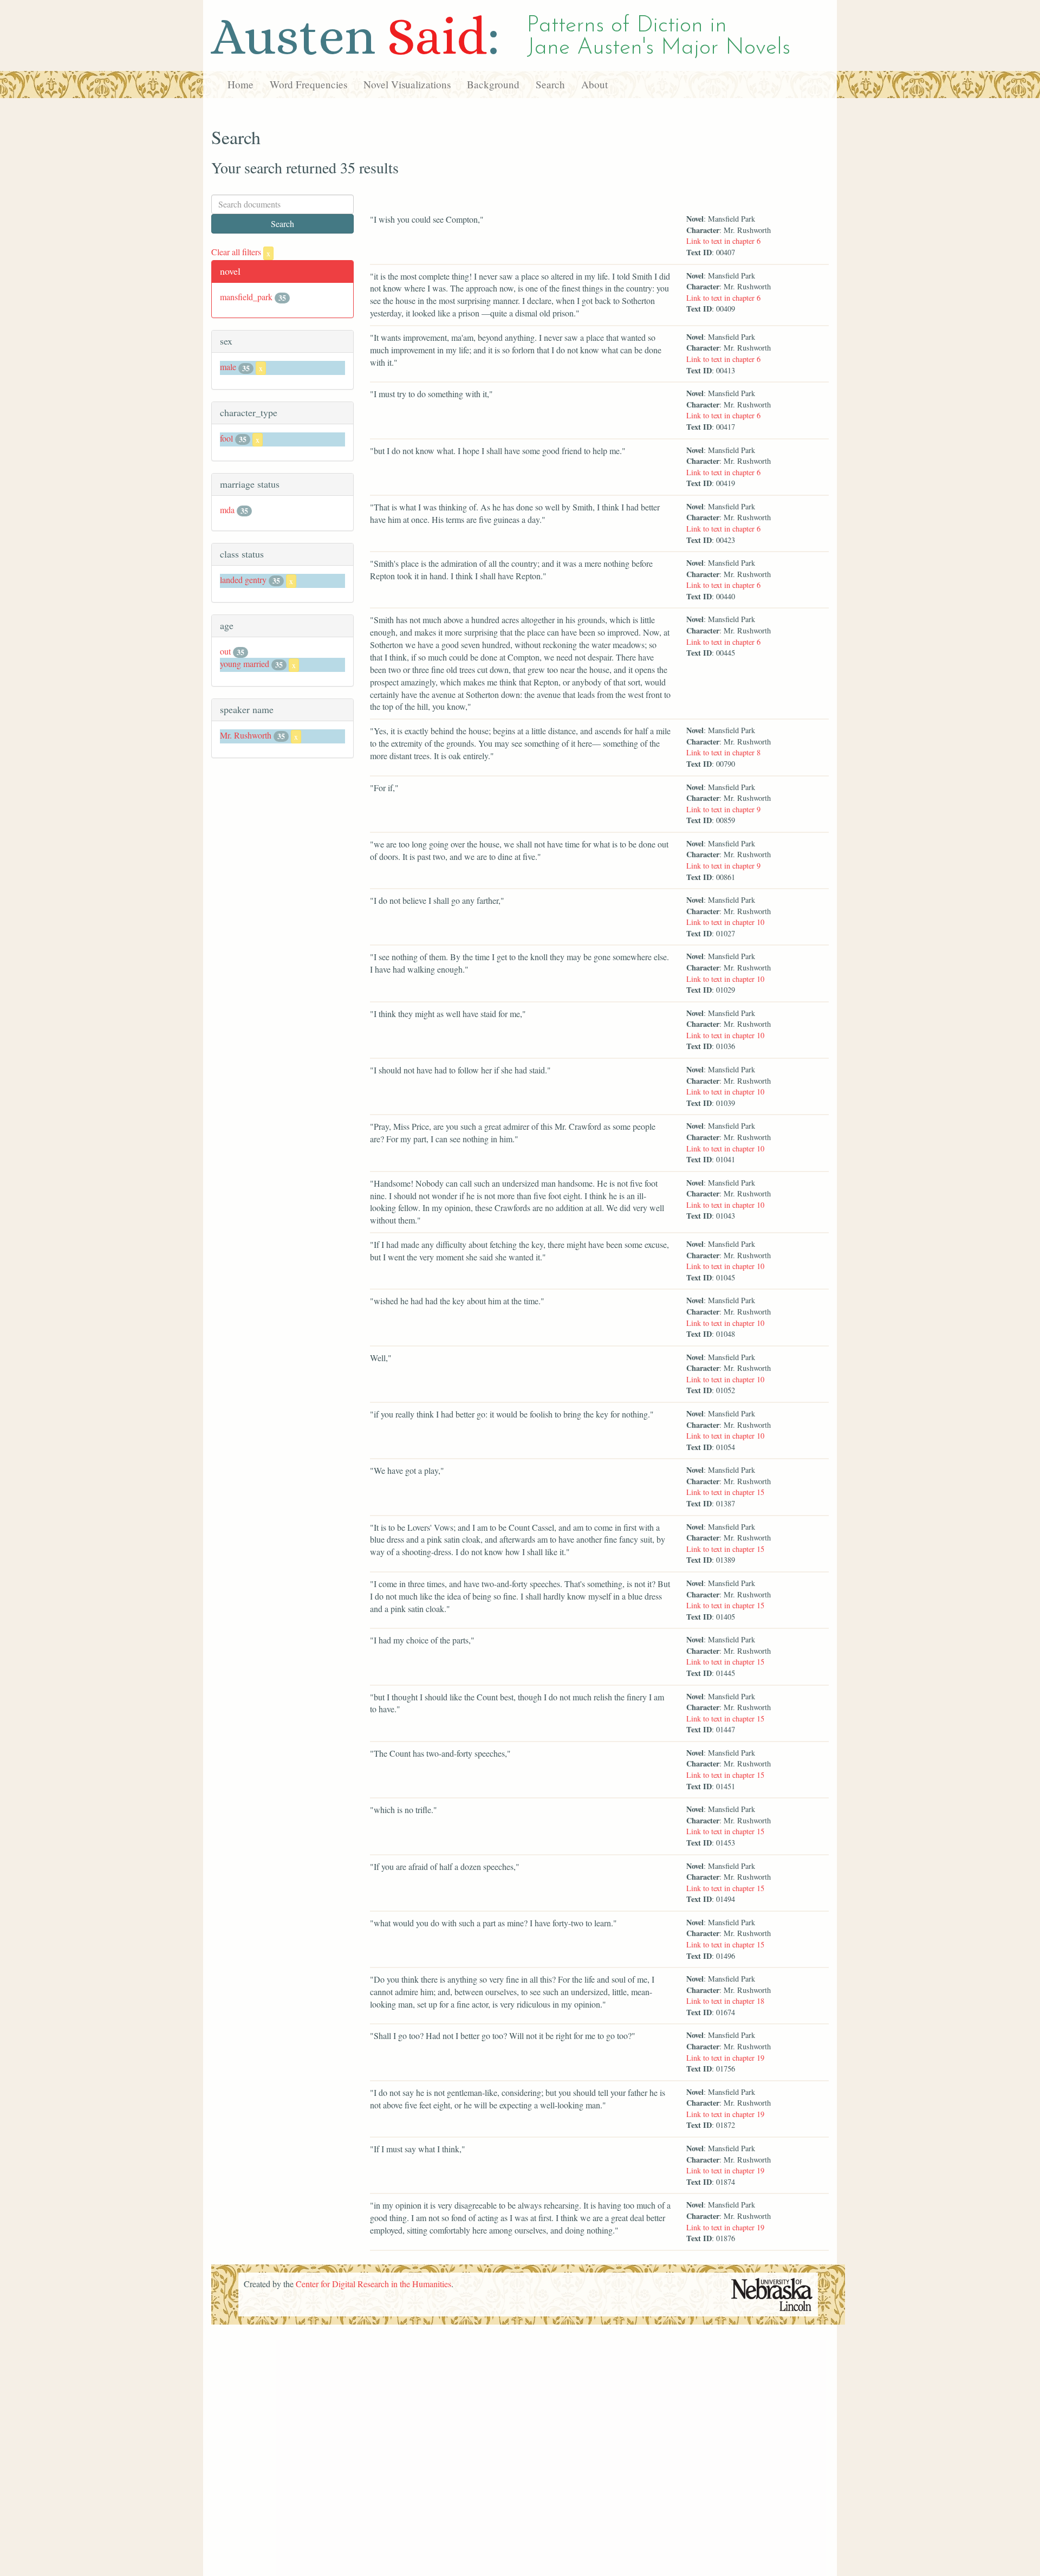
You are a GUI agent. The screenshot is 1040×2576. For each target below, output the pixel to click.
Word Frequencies (308, 84)
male (228, 367)
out (225, 651)
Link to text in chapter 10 (725, 922)
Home (240, 84)
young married (245, 664)
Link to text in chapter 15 (725, 1492)
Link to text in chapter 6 (723, 241)
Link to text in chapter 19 (725, 2058)
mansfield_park (246, 297)
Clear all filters (241, 252)
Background (493, 84)
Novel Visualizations (407, 84)
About (594, 84)
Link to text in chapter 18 (725, 2001)
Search (550, 84)
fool (226, 438)
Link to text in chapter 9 (723, 809)
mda (227, 510)
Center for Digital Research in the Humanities (373, 2284)
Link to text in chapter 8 (723, 752)
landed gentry (243, 580)
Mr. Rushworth (246, 735)
